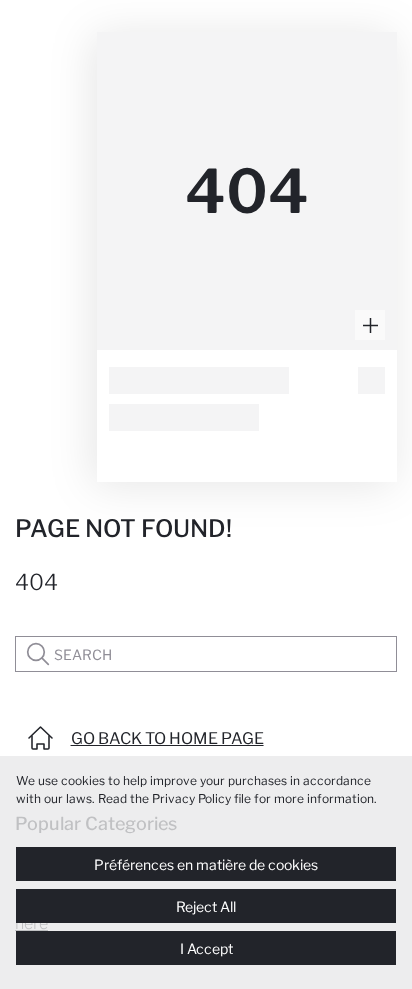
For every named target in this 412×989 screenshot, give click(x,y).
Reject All (206, 906)
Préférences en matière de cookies (206, 864)
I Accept (206, 948)
